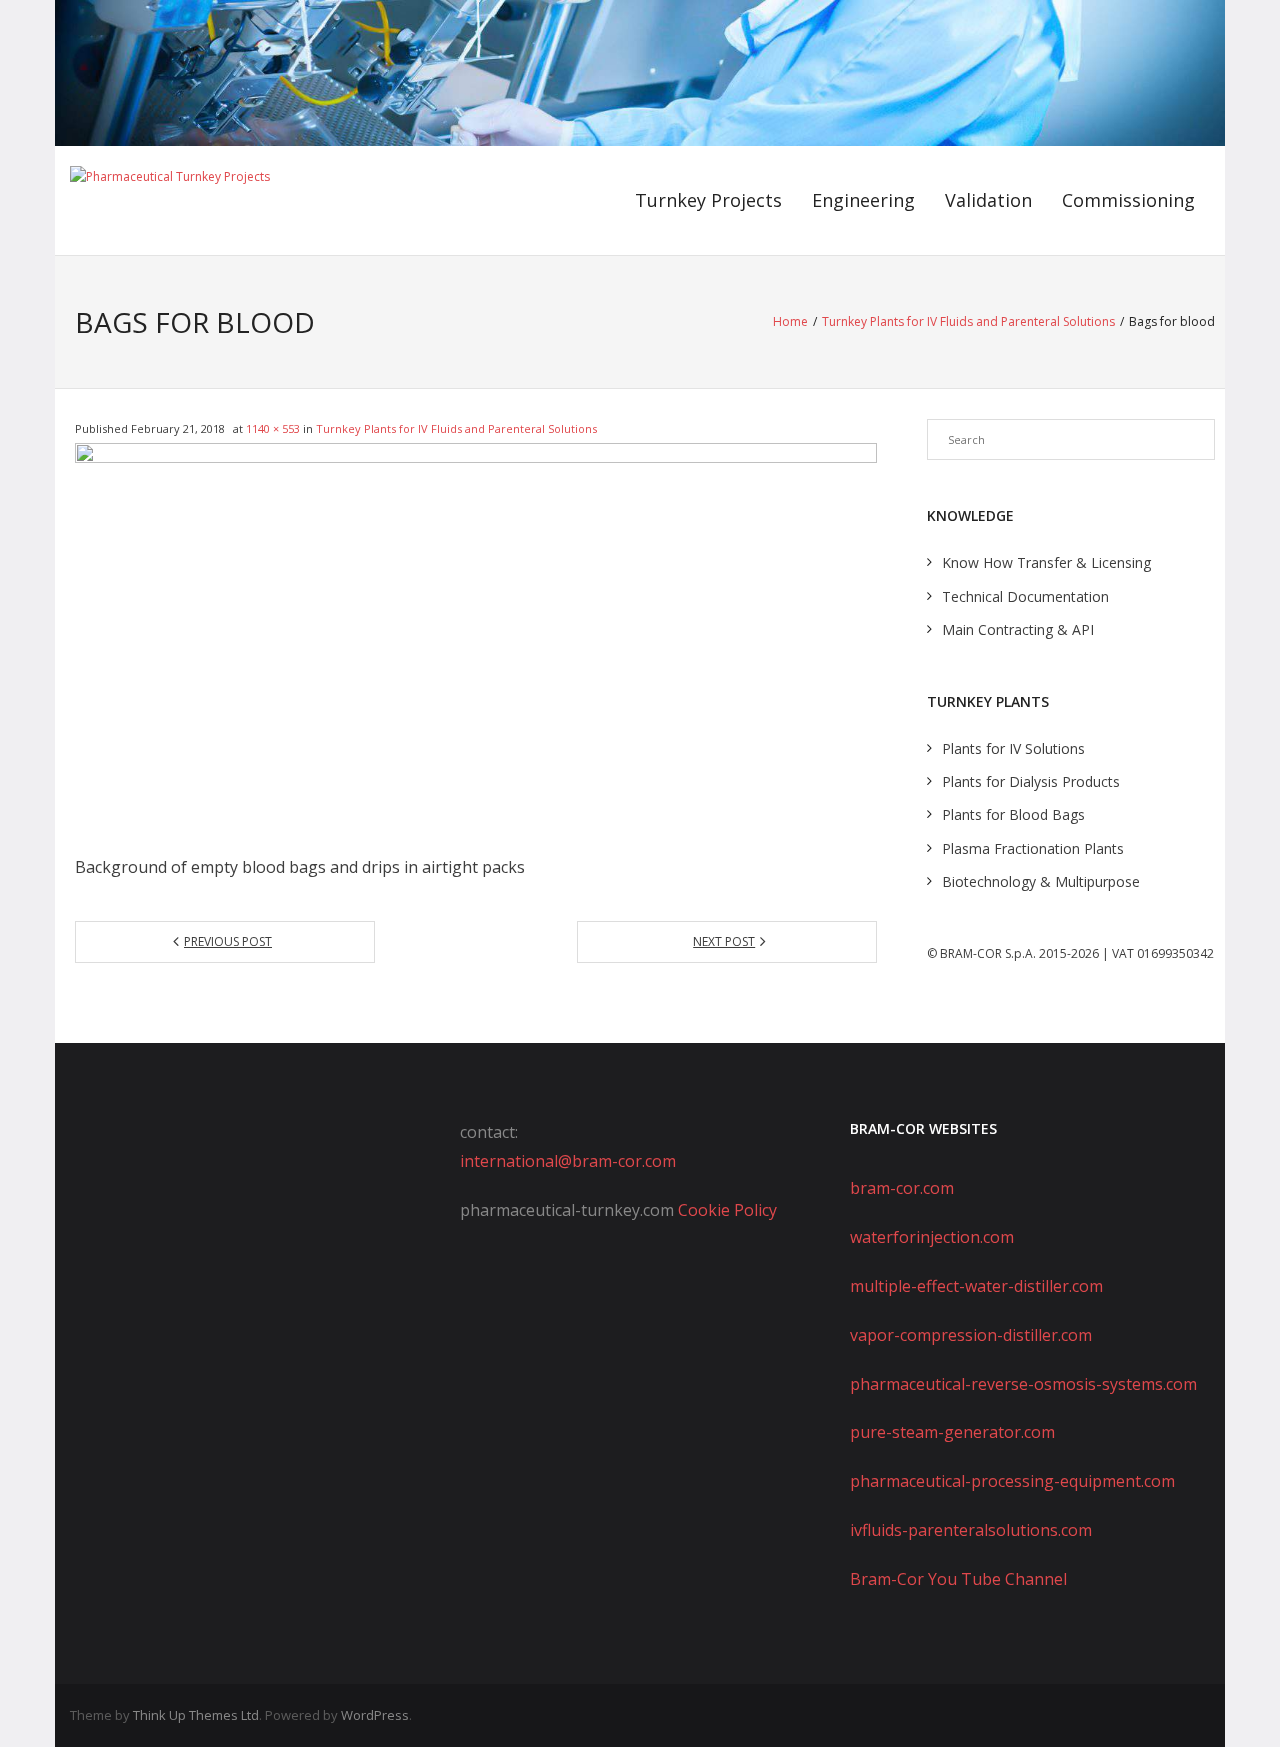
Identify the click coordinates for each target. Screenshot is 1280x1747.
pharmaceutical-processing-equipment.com (1012, 1481)
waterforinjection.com (932, 1237)
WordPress (375, 1715)
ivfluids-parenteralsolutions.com (971, 1530)
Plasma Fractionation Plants (1033, 848)
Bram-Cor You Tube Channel (958, 1579)
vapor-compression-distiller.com (971, 1335)
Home (790, 321)
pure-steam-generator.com (952, 1432)
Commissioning (1128, 200)
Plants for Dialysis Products (1031, 781)
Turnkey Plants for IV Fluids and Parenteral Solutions (968, 321)
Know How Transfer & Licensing (1046, 562)
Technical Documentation (1025, 596)
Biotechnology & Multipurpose (1041, 881)
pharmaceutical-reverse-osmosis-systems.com (1023, 1384)
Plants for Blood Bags (1013, 814)
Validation (988, 200)
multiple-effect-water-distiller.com (976, 1286)
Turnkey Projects (708, 200)
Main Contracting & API (1018, 629)
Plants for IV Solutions (1013, 748)
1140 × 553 (273, 428)
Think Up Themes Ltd (196, 1715)
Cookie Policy (727, 1210)
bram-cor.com (902, 1188)
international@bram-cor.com (568, 1161)
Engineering (863, 200)
